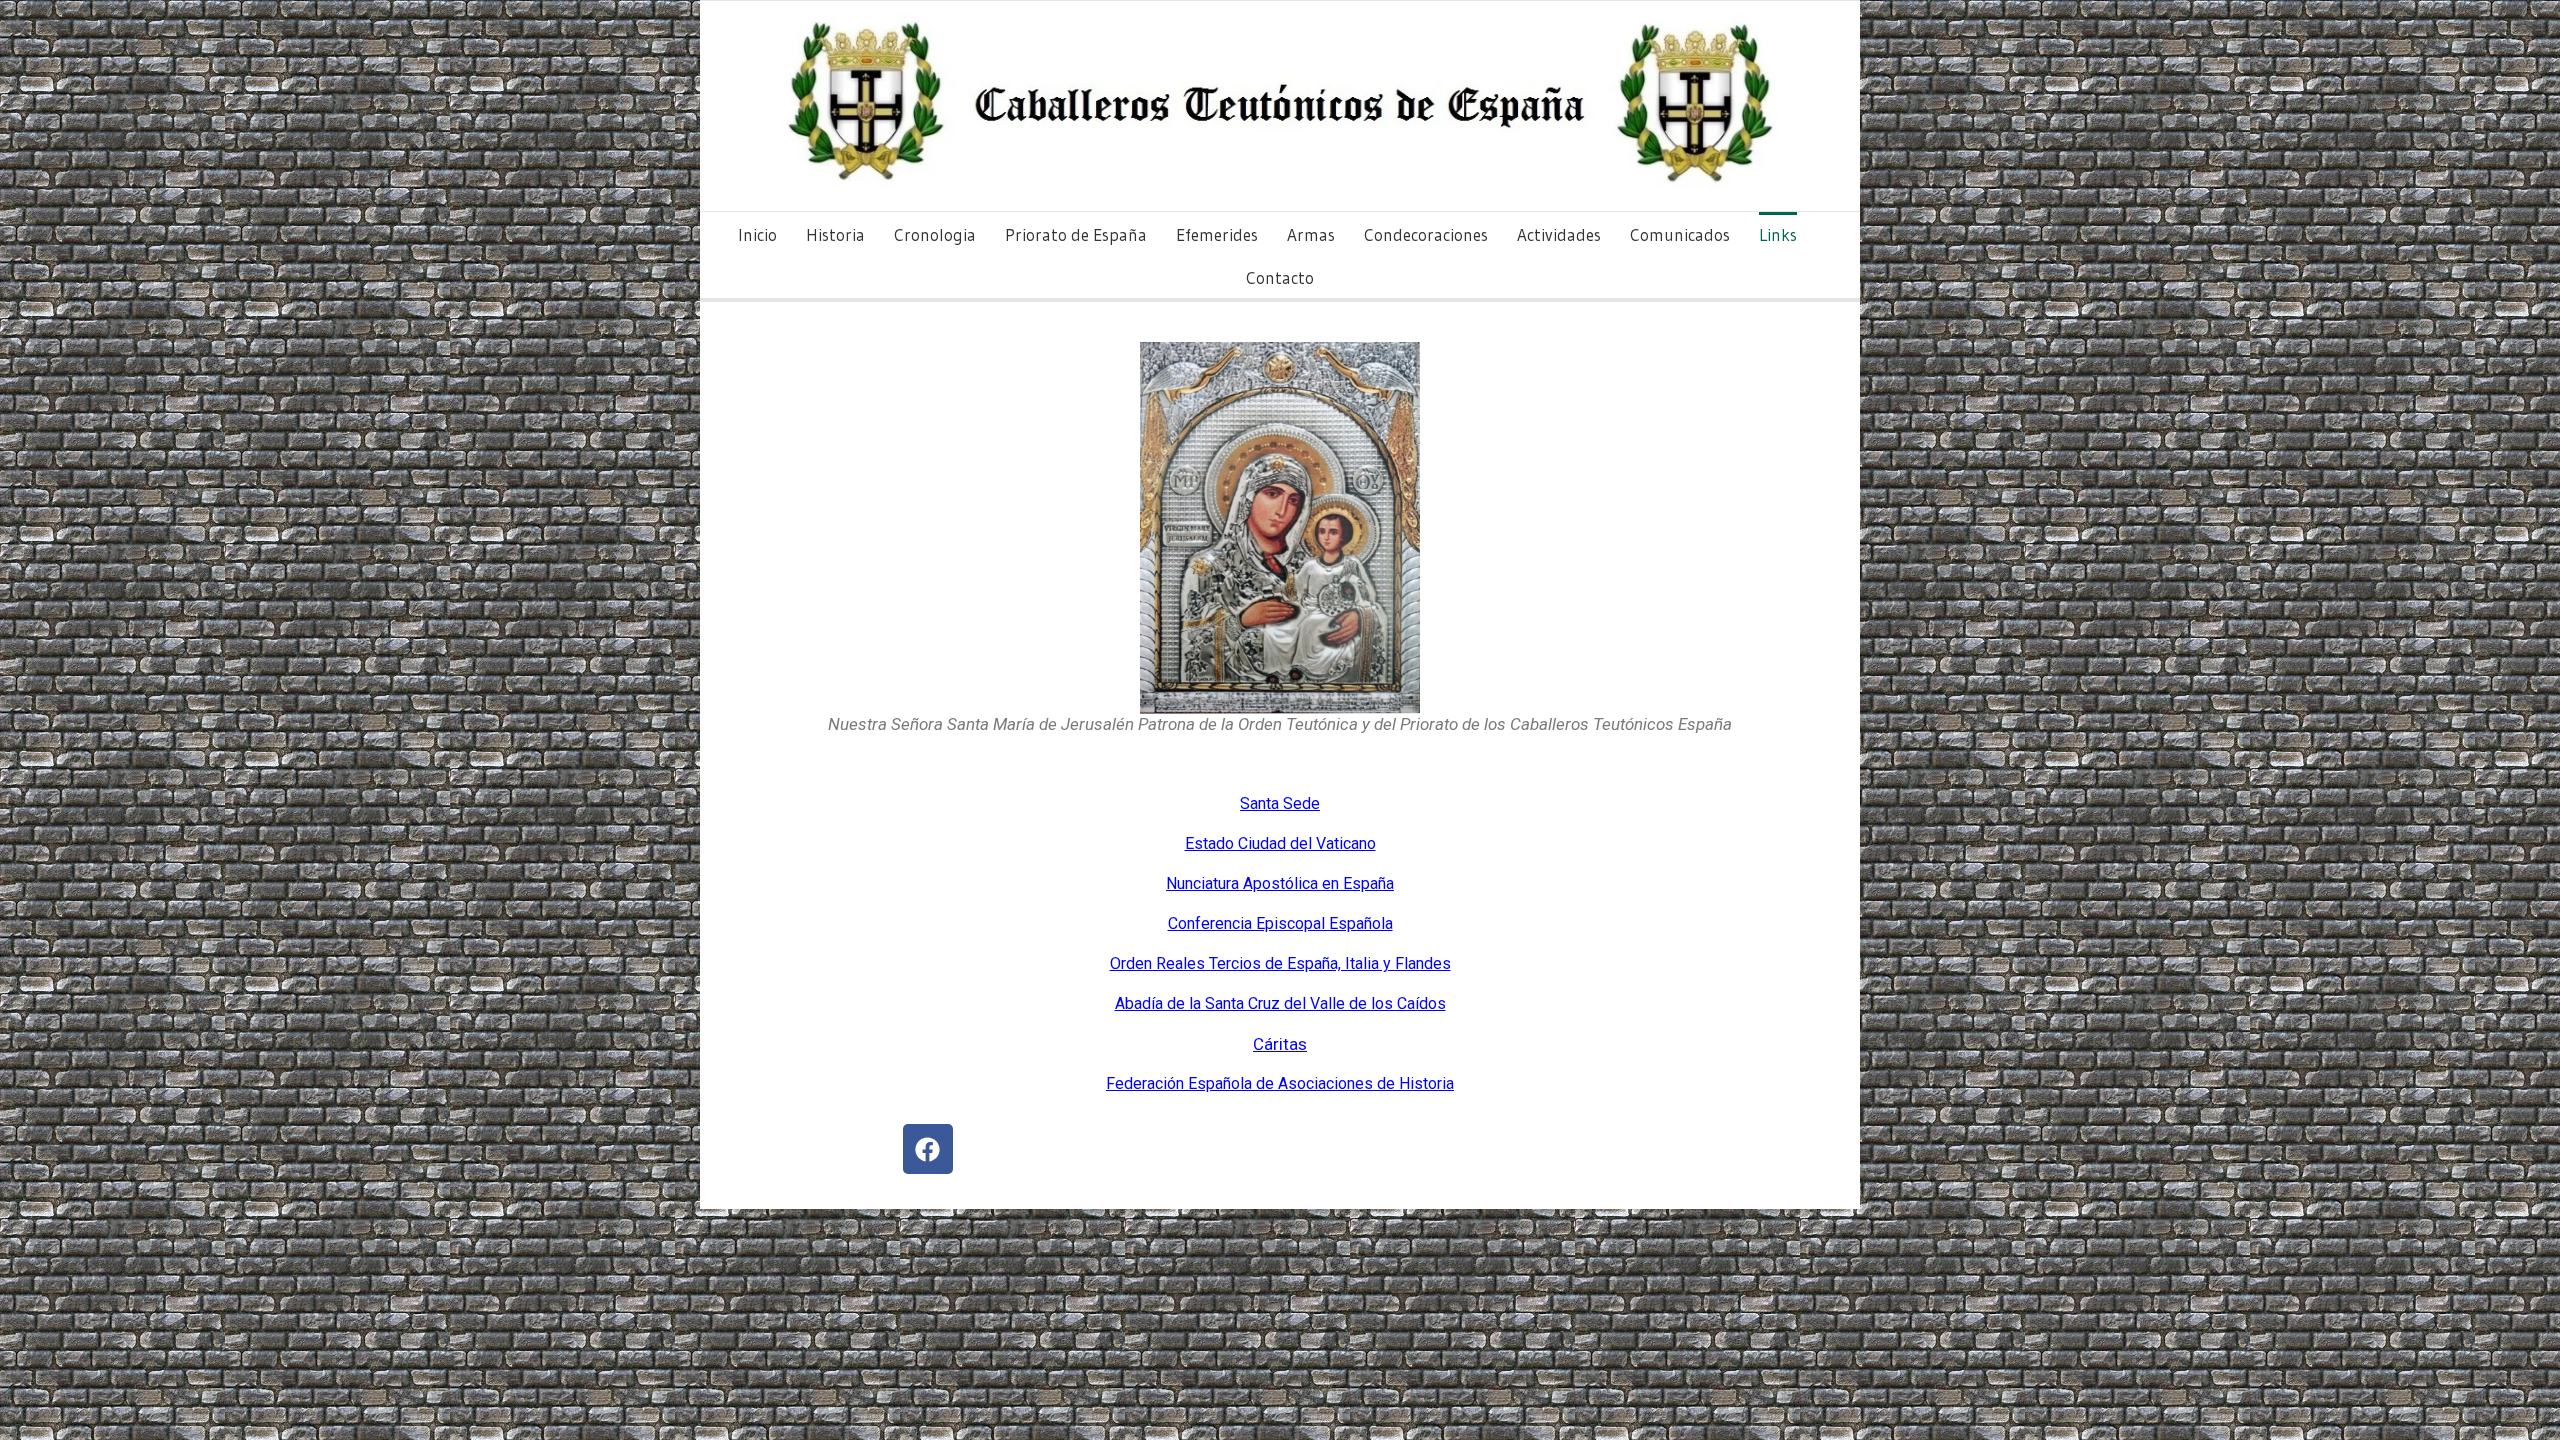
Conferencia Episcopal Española (1280, 923)
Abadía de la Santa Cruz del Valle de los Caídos (1280, 1003)
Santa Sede (1280, 803)
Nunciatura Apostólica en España (1280, 883)
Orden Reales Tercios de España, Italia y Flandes (1280, 963)
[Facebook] (928, 1149)
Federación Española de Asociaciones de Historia (1280, 1083)
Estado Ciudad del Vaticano (1280, 843)
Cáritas (1280, 1044)
